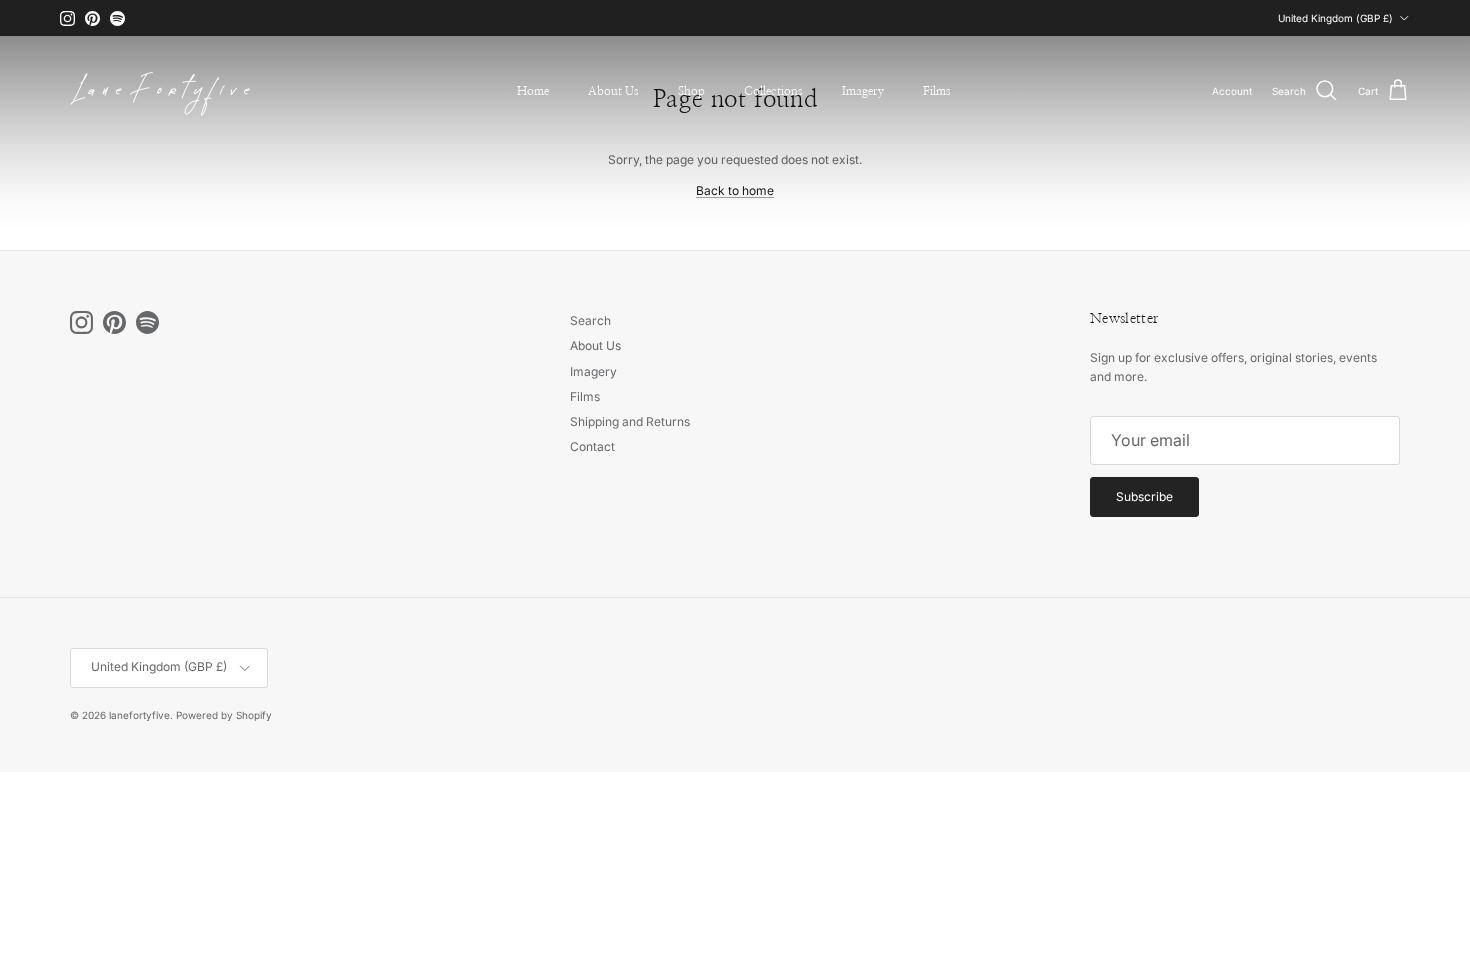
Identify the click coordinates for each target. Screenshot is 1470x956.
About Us (613, 91)
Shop (691, 91)
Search (590, 320)
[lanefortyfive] (160, 90)
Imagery (863, 91)
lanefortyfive (139, 715)
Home (533, 91)
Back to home (735, 190)
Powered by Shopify (224, 715)
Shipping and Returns (630, 421)
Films (937, 91)
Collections (773, 91)
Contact (592, 446)
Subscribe (1144, 496)
